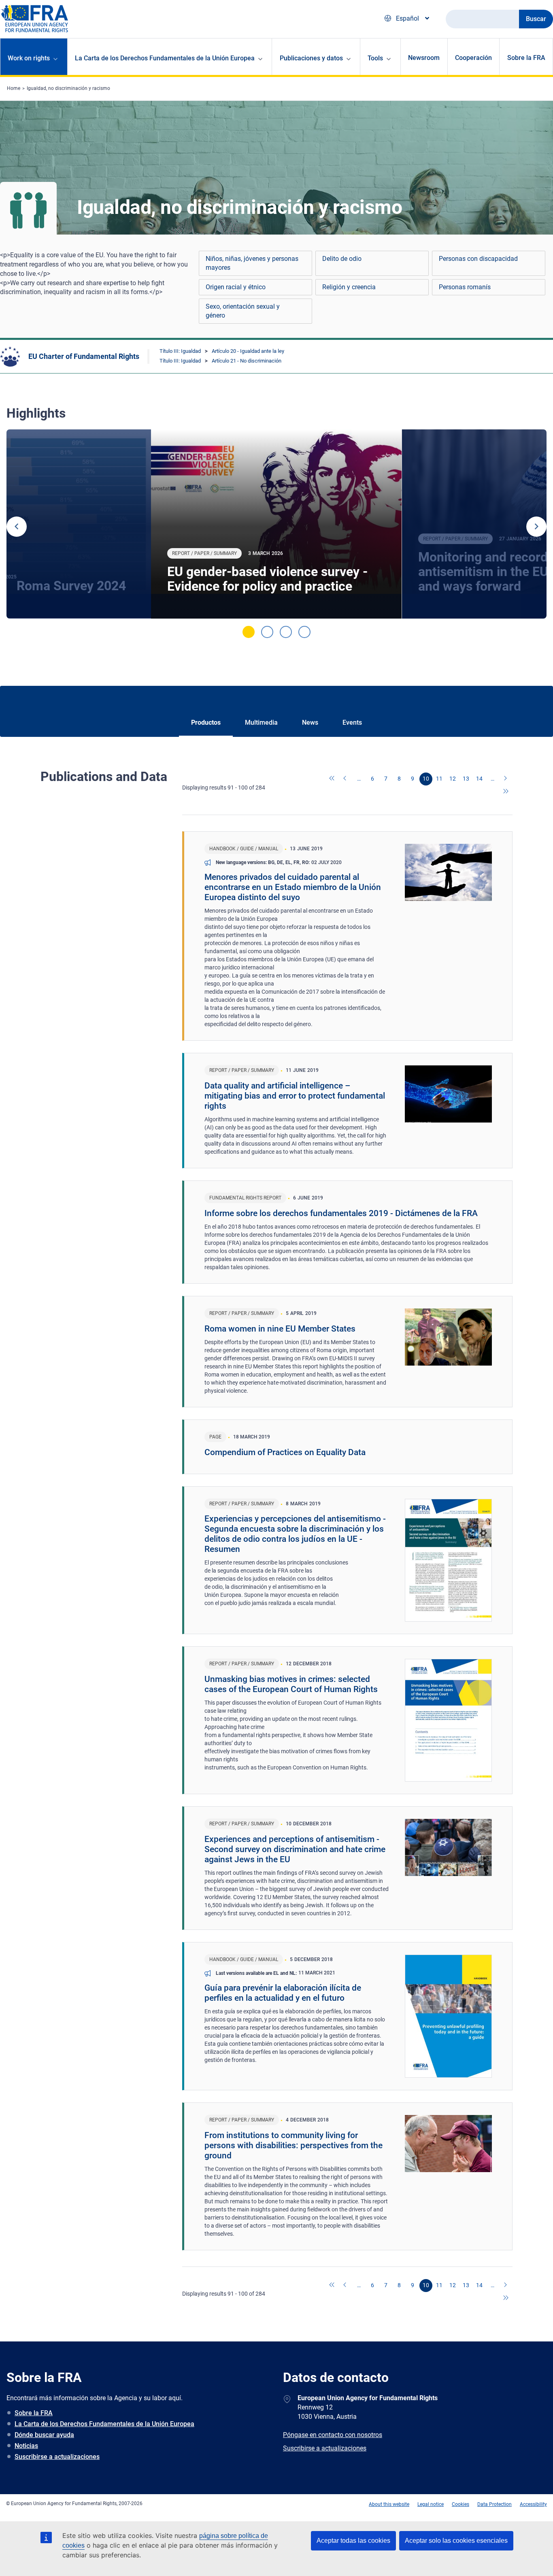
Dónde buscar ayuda (44, 2435)
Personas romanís (465, 287)
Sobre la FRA (526, 58)
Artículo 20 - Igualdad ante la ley (248, 351)
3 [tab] (286, 632)
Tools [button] (375, 58)
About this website (389, 2504)
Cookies (460, 2504)
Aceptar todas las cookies (353, 2541)
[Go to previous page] (346, 779)
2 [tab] (267, 632)
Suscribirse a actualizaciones (57, 2457)
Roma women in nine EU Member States (280, 1329)
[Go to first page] (332, 779)
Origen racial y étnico (236, 287)
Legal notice (431, 2504)
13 (466, 779)
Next (536, 527)
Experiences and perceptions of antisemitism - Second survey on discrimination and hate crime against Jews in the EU (295, 1849)
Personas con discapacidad (478, 259)
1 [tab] (249, 632)
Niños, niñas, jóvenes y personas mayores (252, 263)
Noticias (26, 2446)
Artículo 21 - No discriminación (247, 361)
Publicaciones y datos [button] (311, 58)
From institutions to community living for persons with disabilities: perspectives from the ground (294, 2145)
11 (439, 779)
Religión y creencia (349, 287)
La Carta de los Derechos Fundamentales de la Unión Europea (104, 2424)
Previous (17, 527)
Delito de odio (342, 259)
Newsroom (424, 58)
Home (14, 88)
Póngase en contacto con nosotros (333, 2435)
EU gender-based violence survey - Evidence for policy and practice (267, 579)
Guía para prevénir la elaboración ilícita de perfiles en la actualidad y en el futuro (283, 1993)
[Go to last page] (506, 792)
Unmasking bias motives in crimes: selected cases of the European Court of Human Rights (291, 1684)
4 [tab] (304, 632)
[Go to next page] (506, 779)
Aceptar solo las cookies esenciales (456, 2541)
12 (453, 779)
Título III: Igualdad (180, 351)
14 (479, 779)
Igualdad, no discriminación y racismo (68, 88)
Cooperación (473, 58)
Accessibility (533, 2504)
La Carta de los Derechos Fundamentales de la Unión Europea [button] (165, 58)
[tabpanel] (276, 524)
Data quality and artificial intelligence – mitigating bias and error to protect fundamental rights (295, 1096)
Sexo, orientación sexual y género (243, 311)
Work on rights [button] (29, 58)
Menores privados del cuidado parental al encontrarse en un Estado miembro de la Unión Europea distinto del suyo (293, 887)
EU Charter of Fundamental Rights (84, 356)
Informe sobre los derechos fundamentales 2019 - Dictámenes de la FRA (341, 1213)
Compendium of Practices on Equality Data (285, 1452)
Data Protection (495, 2504)
